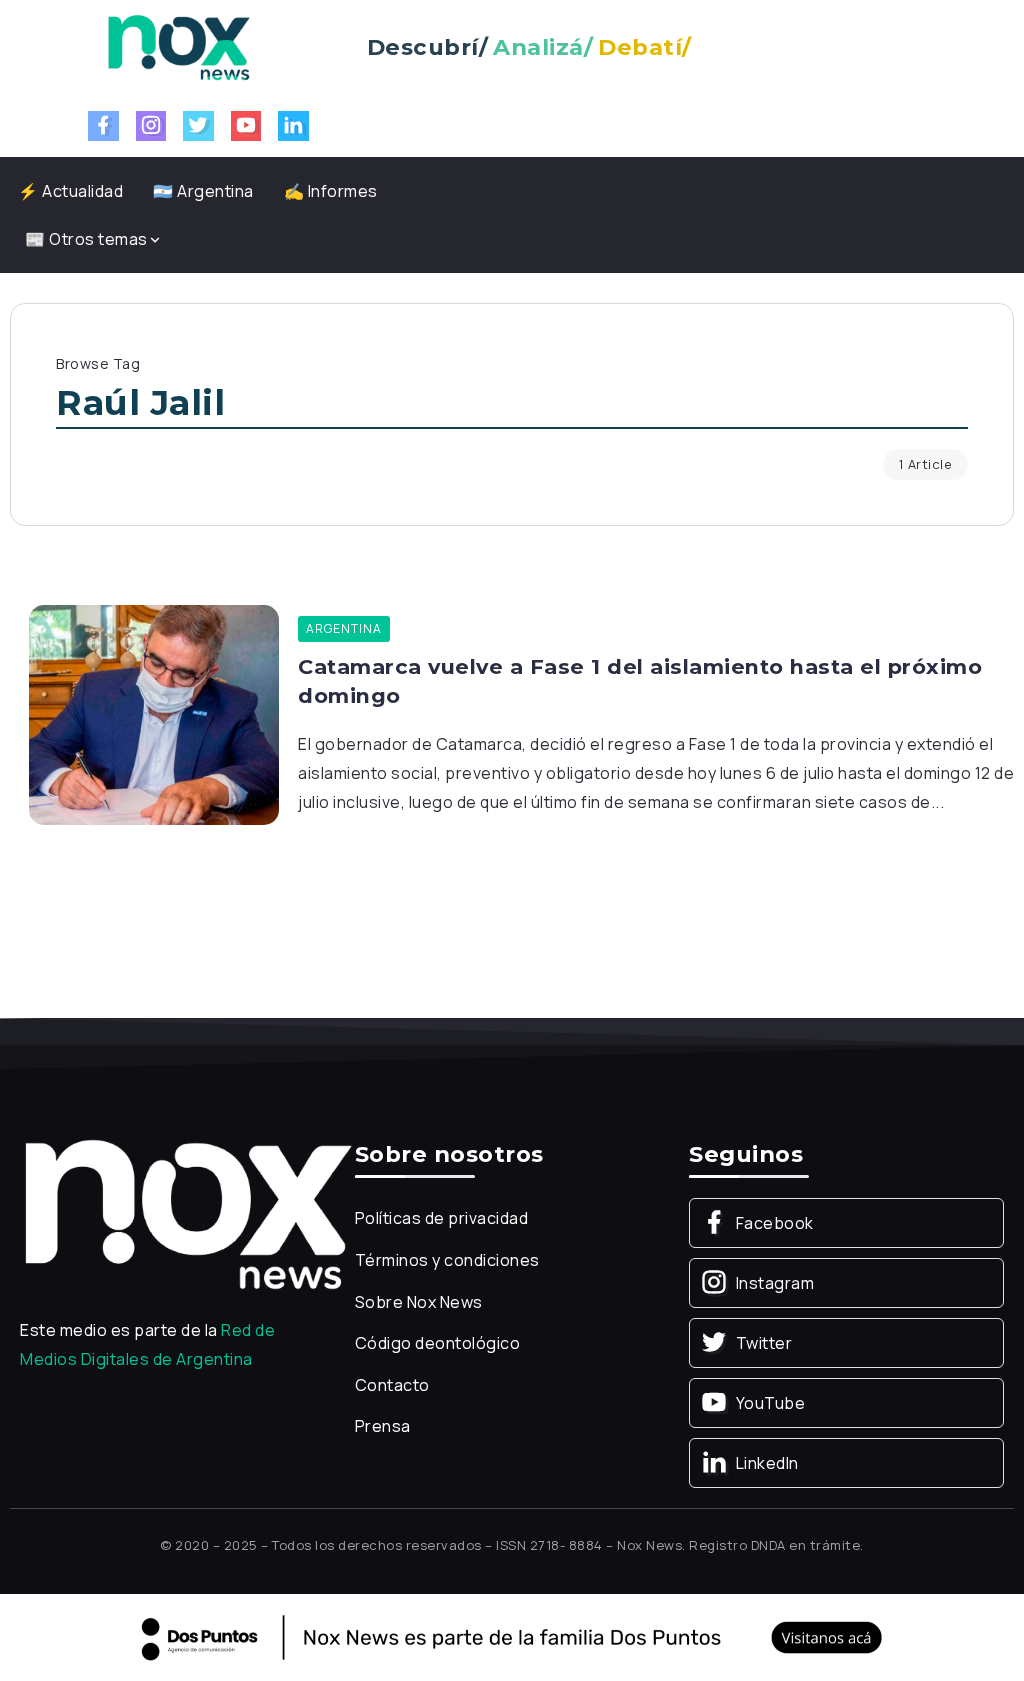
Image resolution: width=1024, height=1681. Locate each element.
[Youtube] (246, 126)
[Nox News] (179, 46)
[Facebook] (103, 126)
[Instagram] (151, 126)
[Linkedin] (293, 126)
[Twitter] (198, 126)
